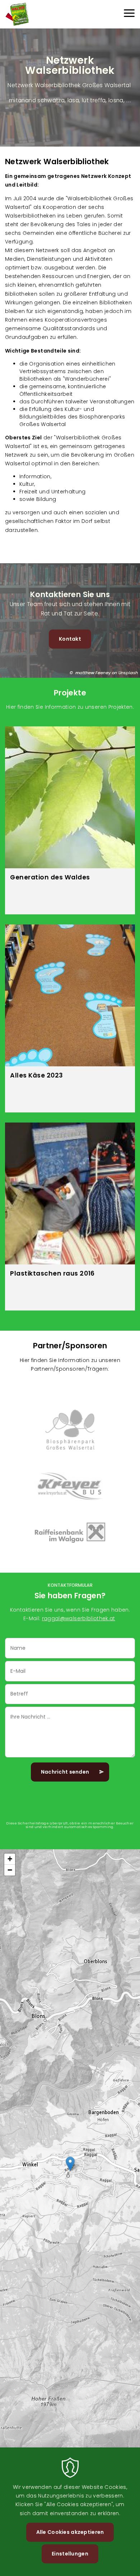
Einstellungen (70, 2554)
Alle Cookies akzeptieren (70, 2532)
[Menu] (129, 14)
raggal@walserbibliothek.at (79, 1618)
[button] (70, 2164)
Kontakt (70, 639)
